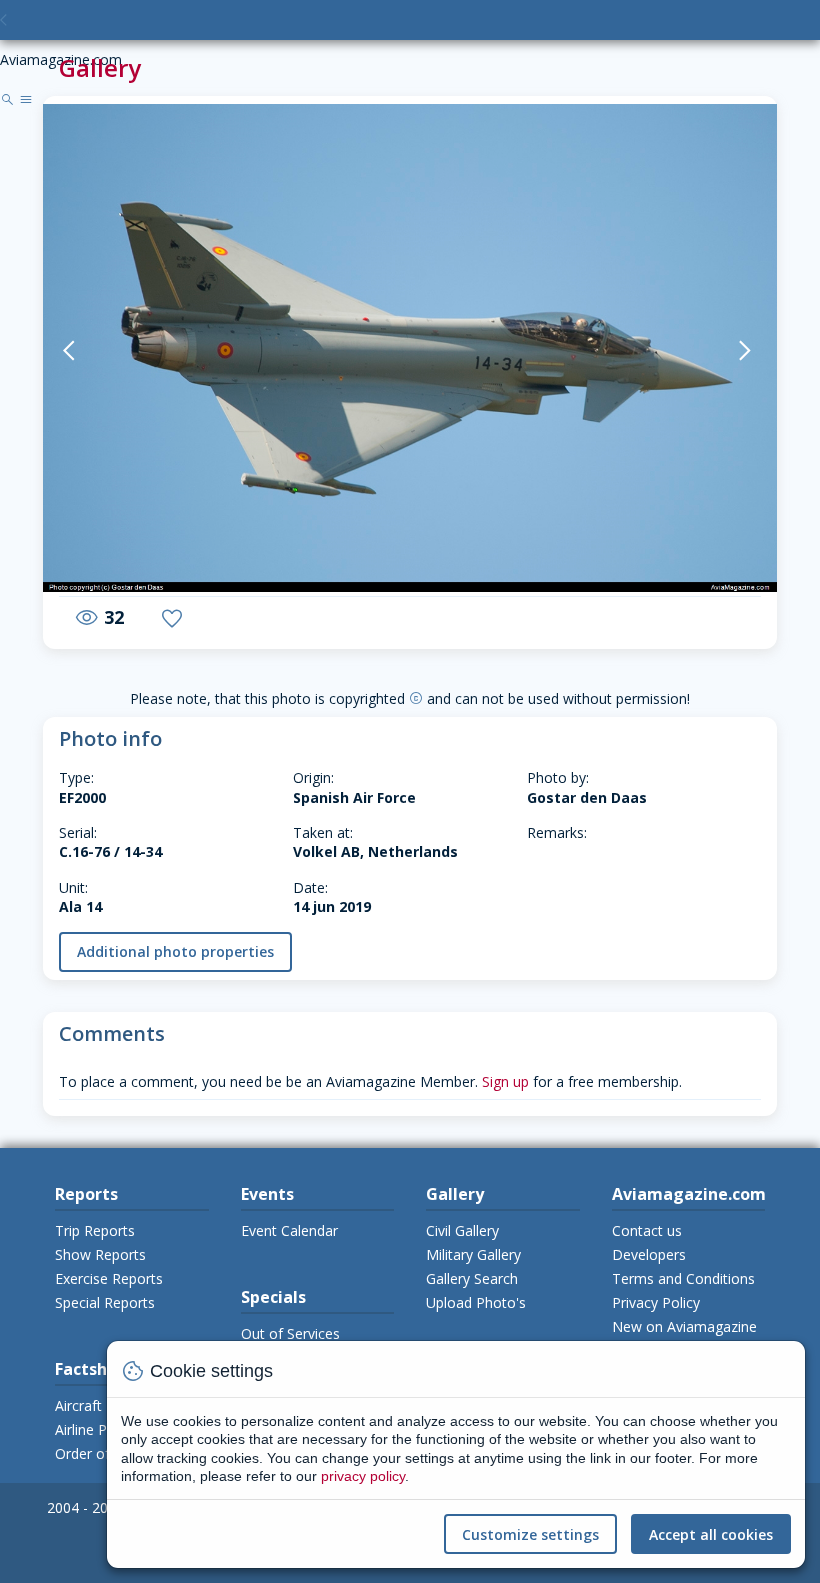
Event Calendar (289, 1230)
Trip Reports (95, 1230)
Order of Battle (104, 1453)
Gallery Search (472, 1278)
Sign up (505, 1081)
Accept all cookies (711, 1534)
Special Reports (105, 1302)
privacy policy (363, 1476)
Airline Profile (97, 1429)
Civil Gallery (462, 1230)
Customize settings (530, 1534)
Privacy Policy (656, 1302)
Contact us (647, 1230)
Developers (649, 1254)
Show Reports (100, 1254)
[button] (94, 350)
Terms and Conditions (683, 1278)
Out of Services (290, 1333)
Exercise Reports (109, 1278)
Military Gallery (473, 1254)
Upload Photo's (476, 1302)
